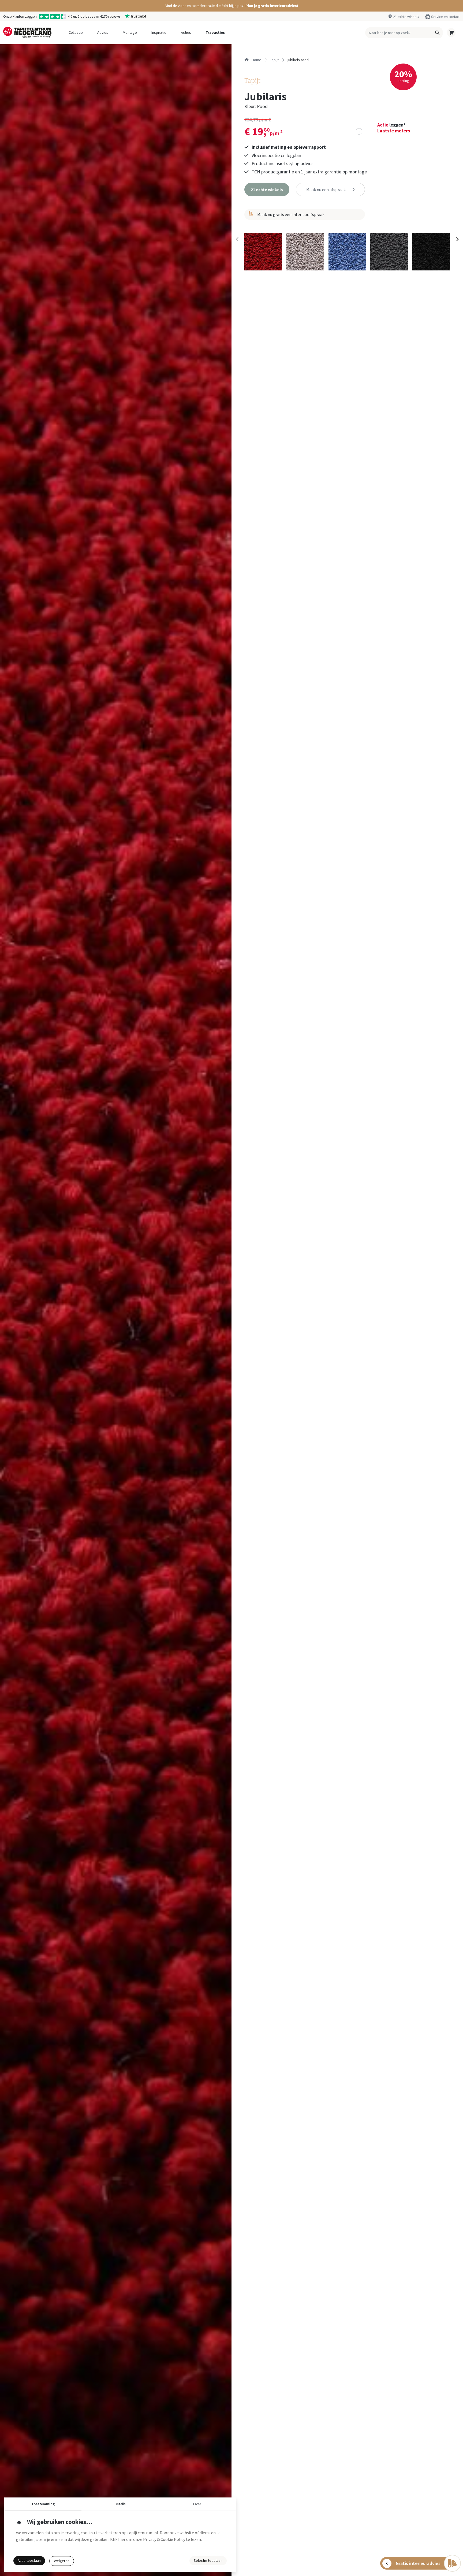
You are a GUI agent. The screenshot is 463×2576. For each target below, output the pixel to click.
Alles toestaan (29, 2560)
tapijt (274, 60)
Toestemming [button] (43, 2504)
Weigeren (62, 2561)
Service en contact (445, 17)
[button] (231, 6)
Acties (186, 32)
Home (256, 60)
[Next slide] (457, 239)
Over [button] (197, 2504)
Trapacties (215, 32)
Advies (103, 32)
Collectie (76, 32)
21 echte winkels (406, 17)
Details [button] (120, 2504)
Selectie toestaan (208, 2560)
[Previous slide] (237, 239)
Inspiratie (159, 32)
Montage (130, 32)
